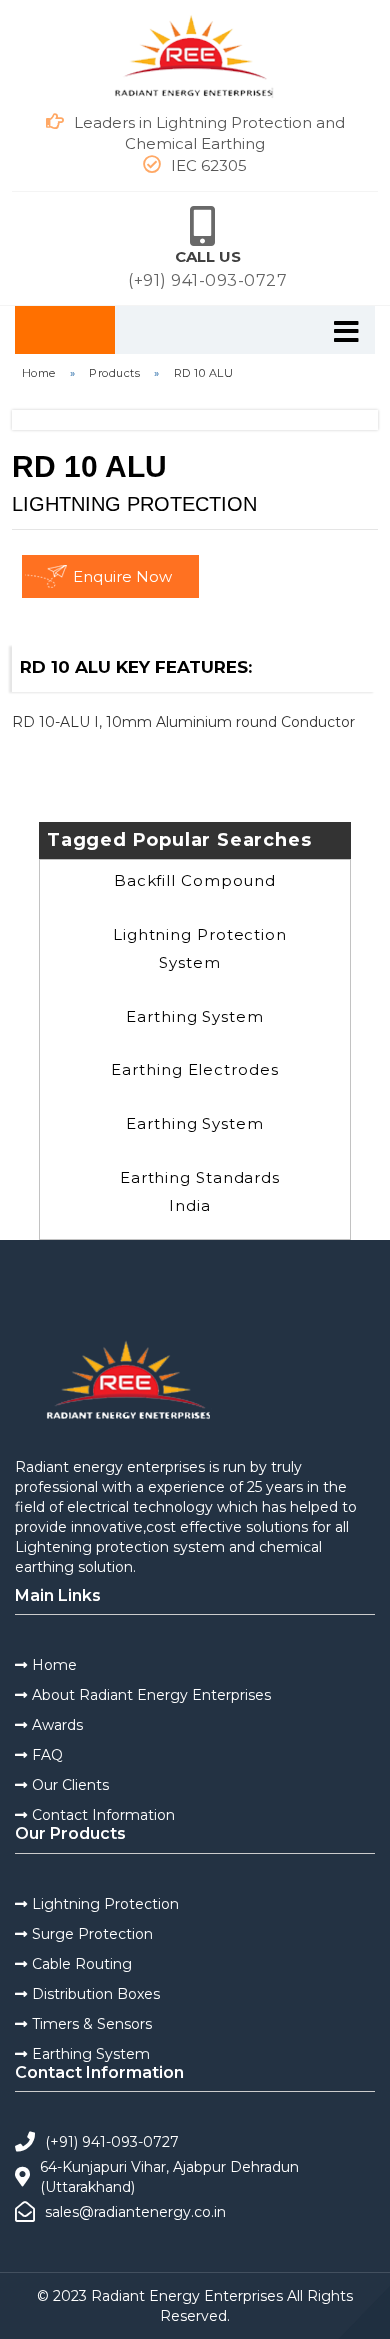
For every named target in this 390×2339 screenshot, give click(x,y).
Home (39, 373)
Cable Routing (82, 1964)
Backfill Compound (195, 880)
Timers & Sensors (92, 2024)
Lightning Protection (105, 1904)
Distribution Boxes (96, 1994)
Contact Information (103, 1815)
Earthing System (195, 1016)
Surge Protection (92, 1934)
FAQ (47, 1755)
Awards (57, 1725)
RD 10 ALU (204, 373)
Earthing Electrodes (194, 1069)
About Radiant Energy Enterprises (151, 1695)
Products (114, 373)
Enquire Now (122, 576)
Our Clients (70, 1785)
